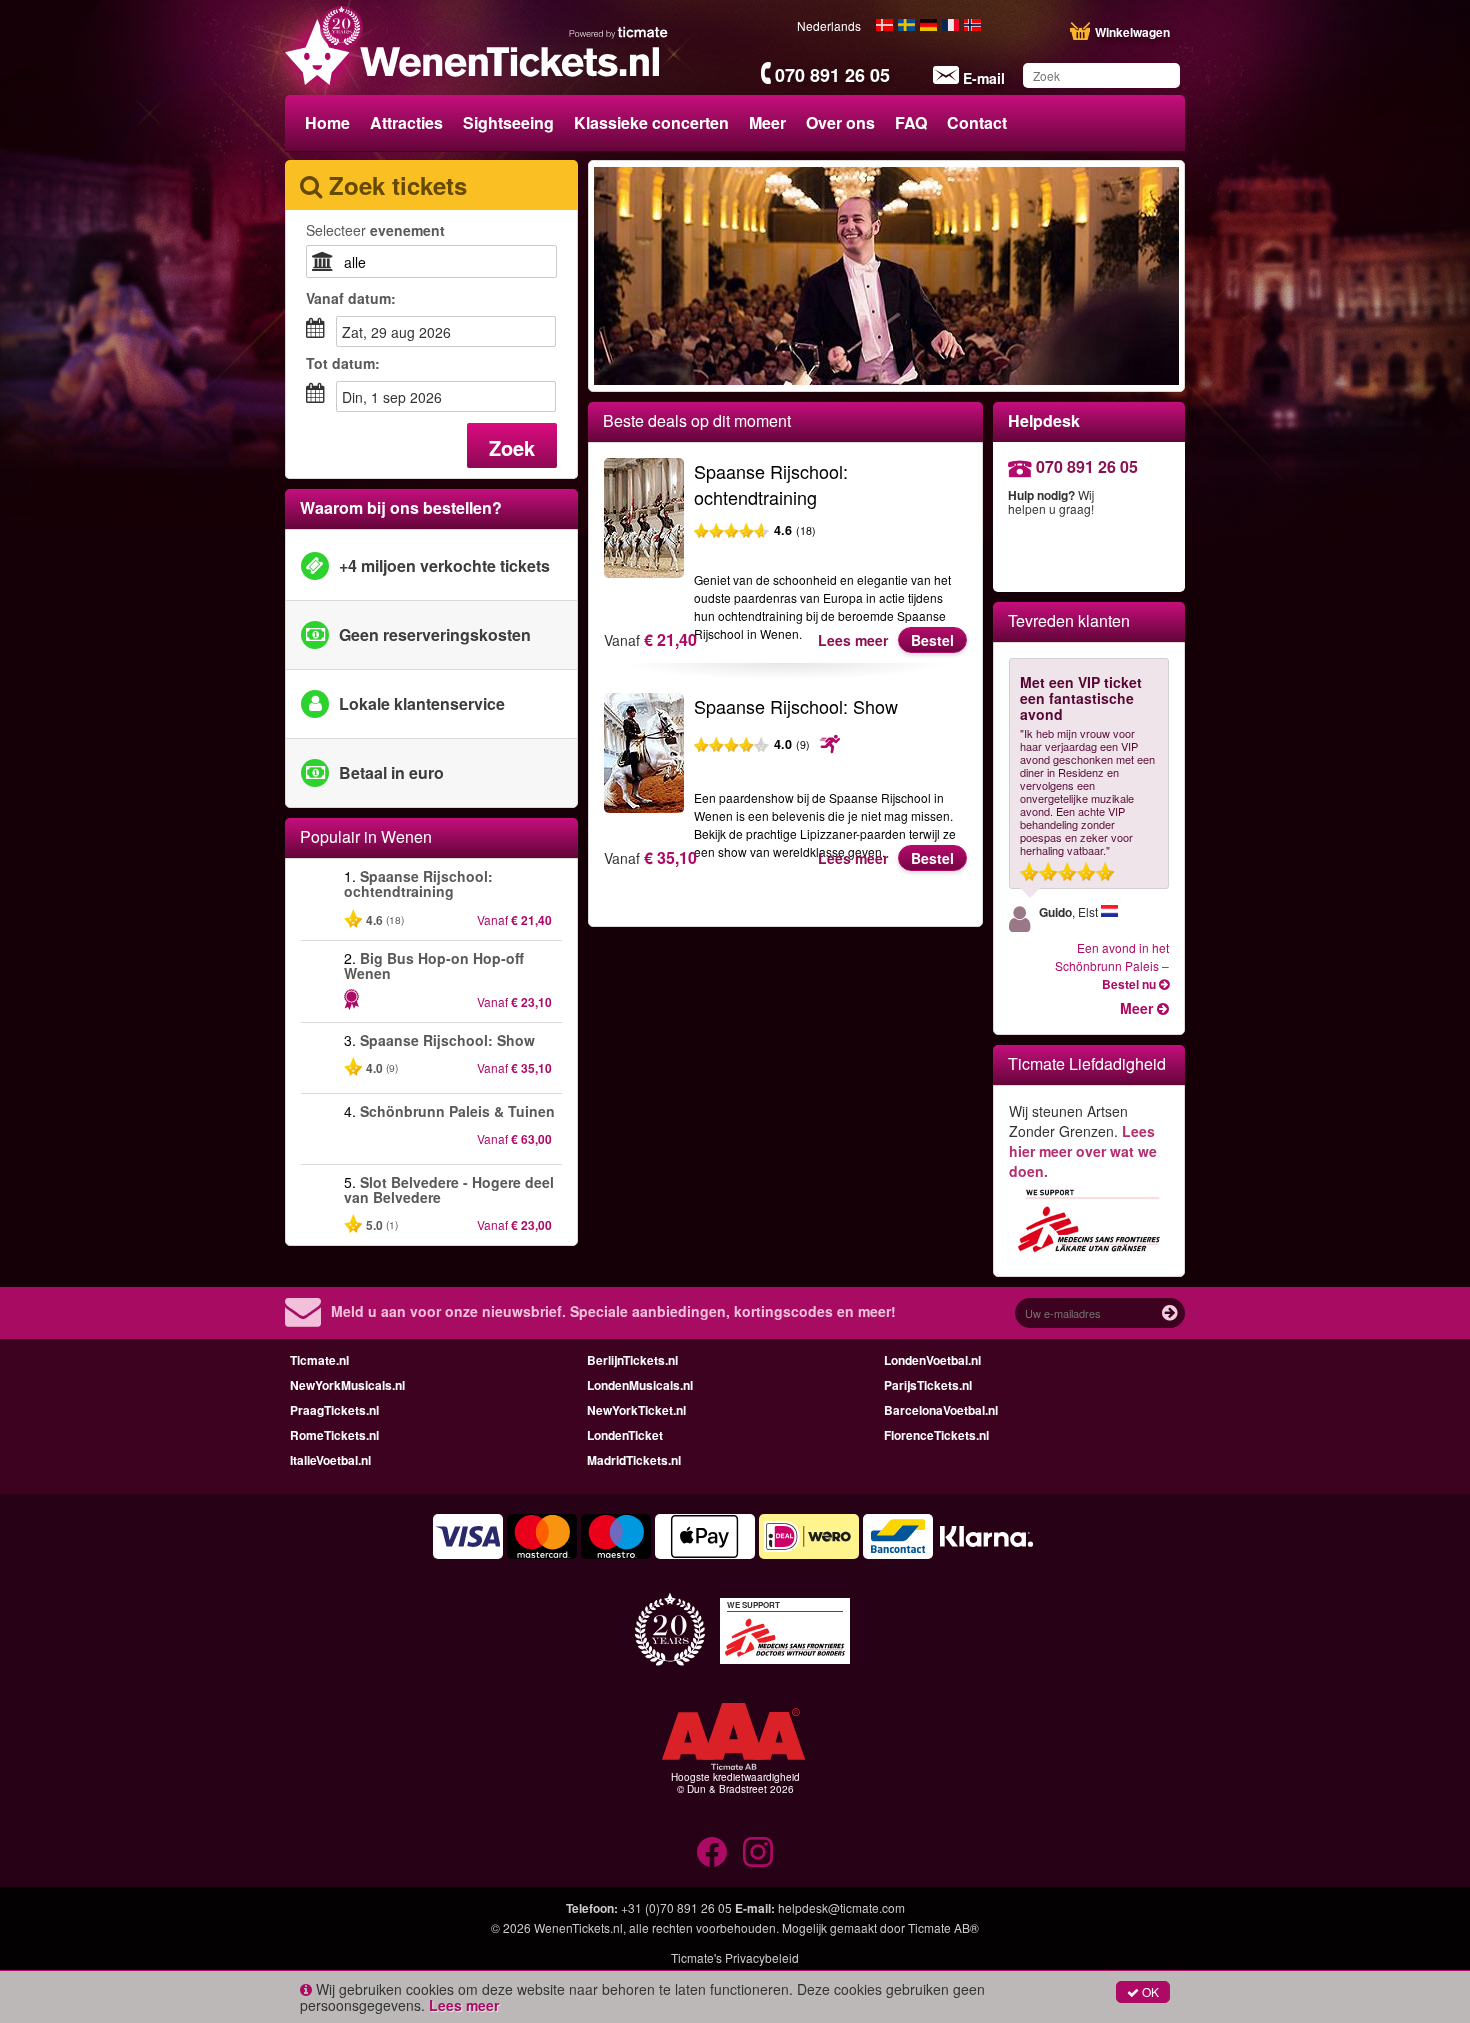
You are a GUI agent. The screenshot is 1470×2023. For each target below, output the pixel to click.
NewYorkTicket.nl (636, 1410)
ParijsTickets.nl (928, 1385)
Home (327, 122)
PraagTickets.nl (334, 1410)
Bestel (932, 640)
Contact (977, 122)
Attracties (406, 122)
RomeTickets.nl (334, 1435)
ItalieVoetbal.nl (330, 1460)
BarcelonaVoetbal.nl (941, 1410)
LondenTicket (625, 1435)
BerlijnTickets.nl (632, 1360)
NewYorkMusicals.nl (347, 1385)
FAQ (911, 122)
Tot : (343, 363)
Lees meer (853, 640)
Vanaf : (351, 298)
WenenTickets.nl (578, 1927)
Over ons (840, 122)
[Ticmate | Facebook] (712, 1852)
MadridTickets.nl (634, 1460)
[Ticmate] (619, 32)
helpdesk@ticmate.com (841, 1907)
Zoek (512, 447)
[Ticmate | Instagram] (758, 1852)
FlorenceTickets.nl (936, 1435)
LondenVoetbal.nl (932, 1360)
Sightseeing (508, 122)
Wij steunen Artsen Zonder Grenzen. (1083, 1141)
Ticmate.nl (319, 1360)
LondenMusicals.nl (640, 1385)
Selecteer (375, 230)
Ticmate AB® (943, 1927)
